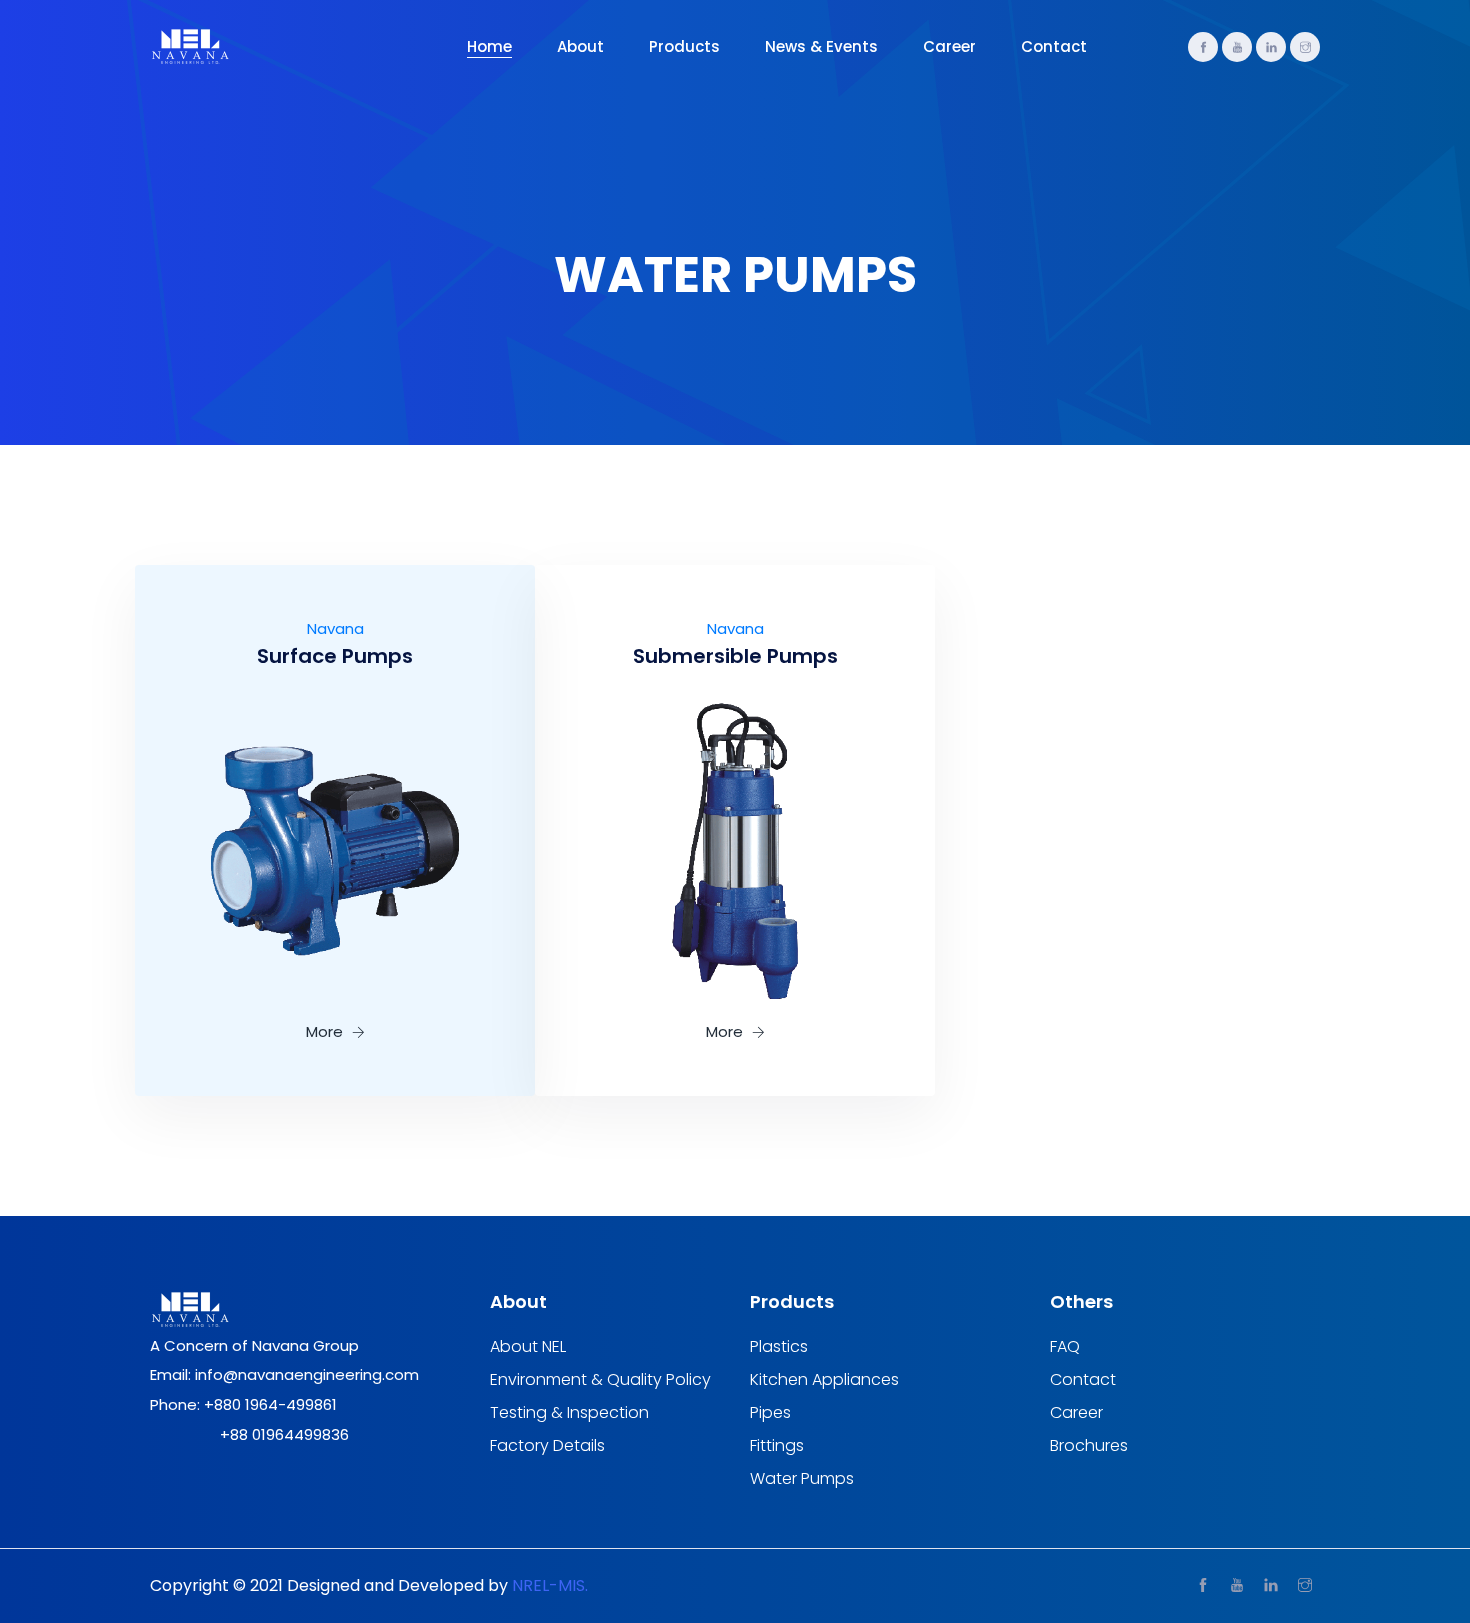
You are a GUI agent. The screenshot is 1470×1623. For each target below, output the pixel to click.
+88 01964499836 (284, 1434)
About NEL (528, 1347)
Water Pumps (802, 1479)
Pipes (770, 1413)
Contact (1054, 46)
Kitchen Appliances (824, 1380)
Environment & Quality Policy (600, 1380)
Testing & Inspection (569, 1413)
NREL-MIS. (550, 1585)
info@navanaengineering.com (307, 1374)
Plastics (779, 1347)
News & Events (821, 46)
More (326, 1031)
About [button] (580, 46)
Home (489, 46)
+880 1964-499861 (270, 1404)
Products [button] (684, 46)
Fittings (777, 1446)
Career (949, 46)
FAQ (1065, 1347)
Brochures (1089, 1446)
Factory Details (547, 1446)
